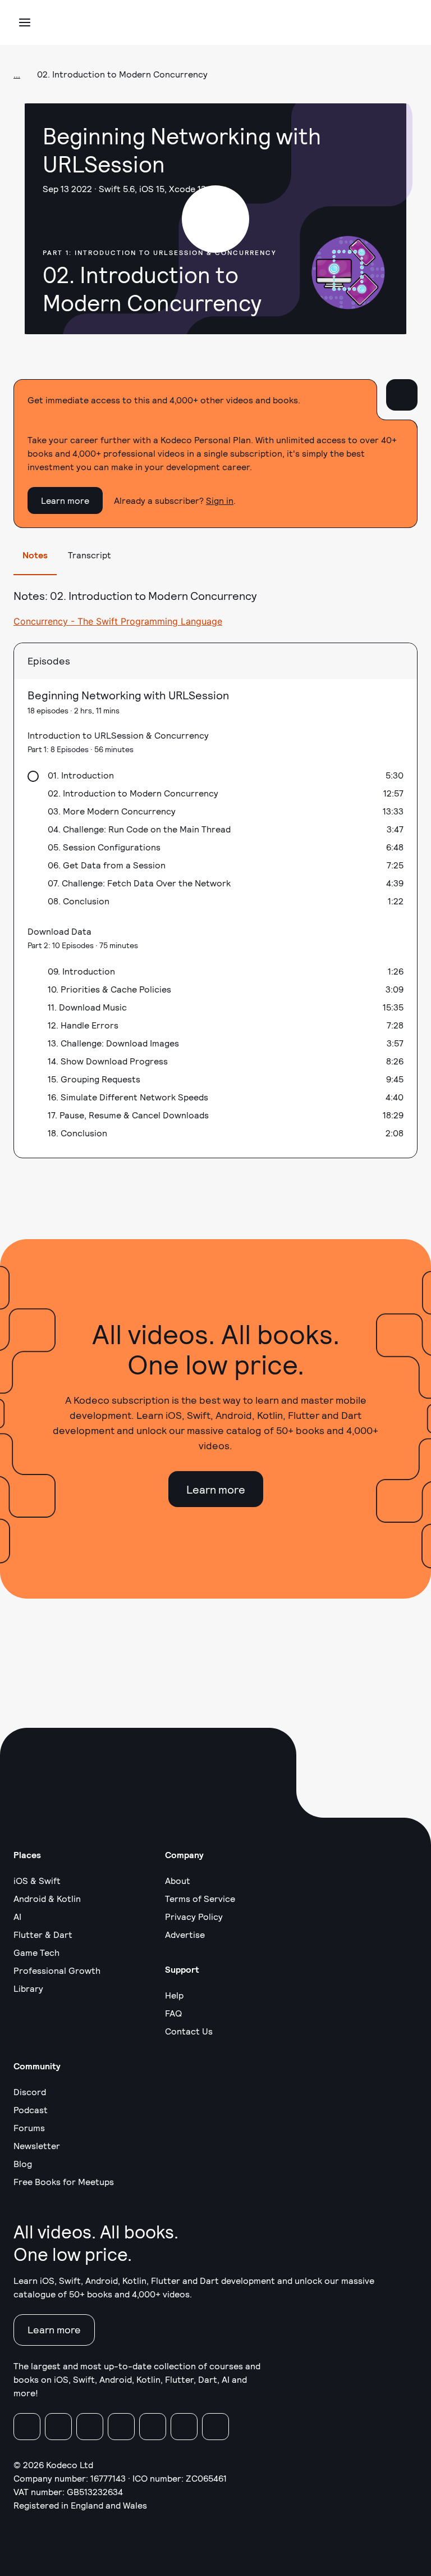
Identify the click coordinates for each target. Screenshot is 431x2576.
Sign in (220, 500)
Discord (30, 2092)
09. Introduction (81, 971)
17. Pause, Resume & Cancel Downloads (128, 1115)
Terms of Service (200, 1898)
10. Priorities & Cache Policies (109, 989)
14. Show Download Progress (108, 1061)
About (178, 1880)
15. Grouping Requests (94, 1079)
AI (17, 1916)
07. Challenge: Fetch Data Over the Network (139, 883)
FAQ (173, 2013)
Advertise (185, 1934)
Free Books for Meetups (64, 2181)
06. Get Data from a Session (107, 865)
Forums (29, 2127)
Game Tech (36, 1952)
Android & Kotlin (47, 1898)
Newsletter (37, 2145)
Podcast (31, 2110)
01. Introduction (81, 775)
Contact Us (189, 2031)
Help (174, 1995)
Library (28, 1988)
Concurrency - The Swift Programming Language (118, 621)
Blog (23, 2163)
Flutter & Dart (43, 1934)
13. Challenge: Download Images (113, 1043)
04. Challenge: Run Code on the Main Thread (139, 829)
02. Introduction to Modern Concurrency (133, 793)
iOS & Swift (37, 1880)
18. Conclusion (77, 1133)
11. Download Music (87, 1007)
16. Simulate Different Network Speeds (128, 1097)
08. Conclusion (79, 901)
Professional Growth (57, 1970)
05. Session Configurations (104, 847)
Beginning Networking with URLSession (128, 695)
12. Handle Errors (83, 1025)
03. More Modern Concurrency (112, 811)
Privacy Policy (194, 1916)
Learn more (65, 500)
